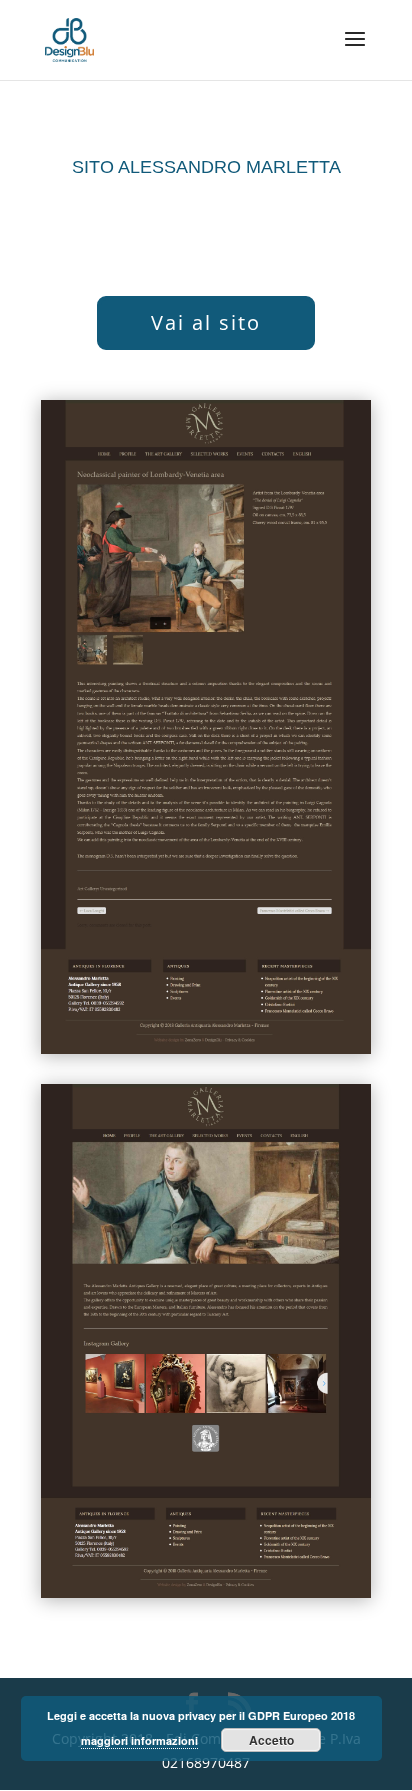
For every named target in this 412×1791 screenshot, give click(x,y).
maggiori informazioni (139, 1740)
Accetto (271, 1740)
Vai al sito (206, 322)
